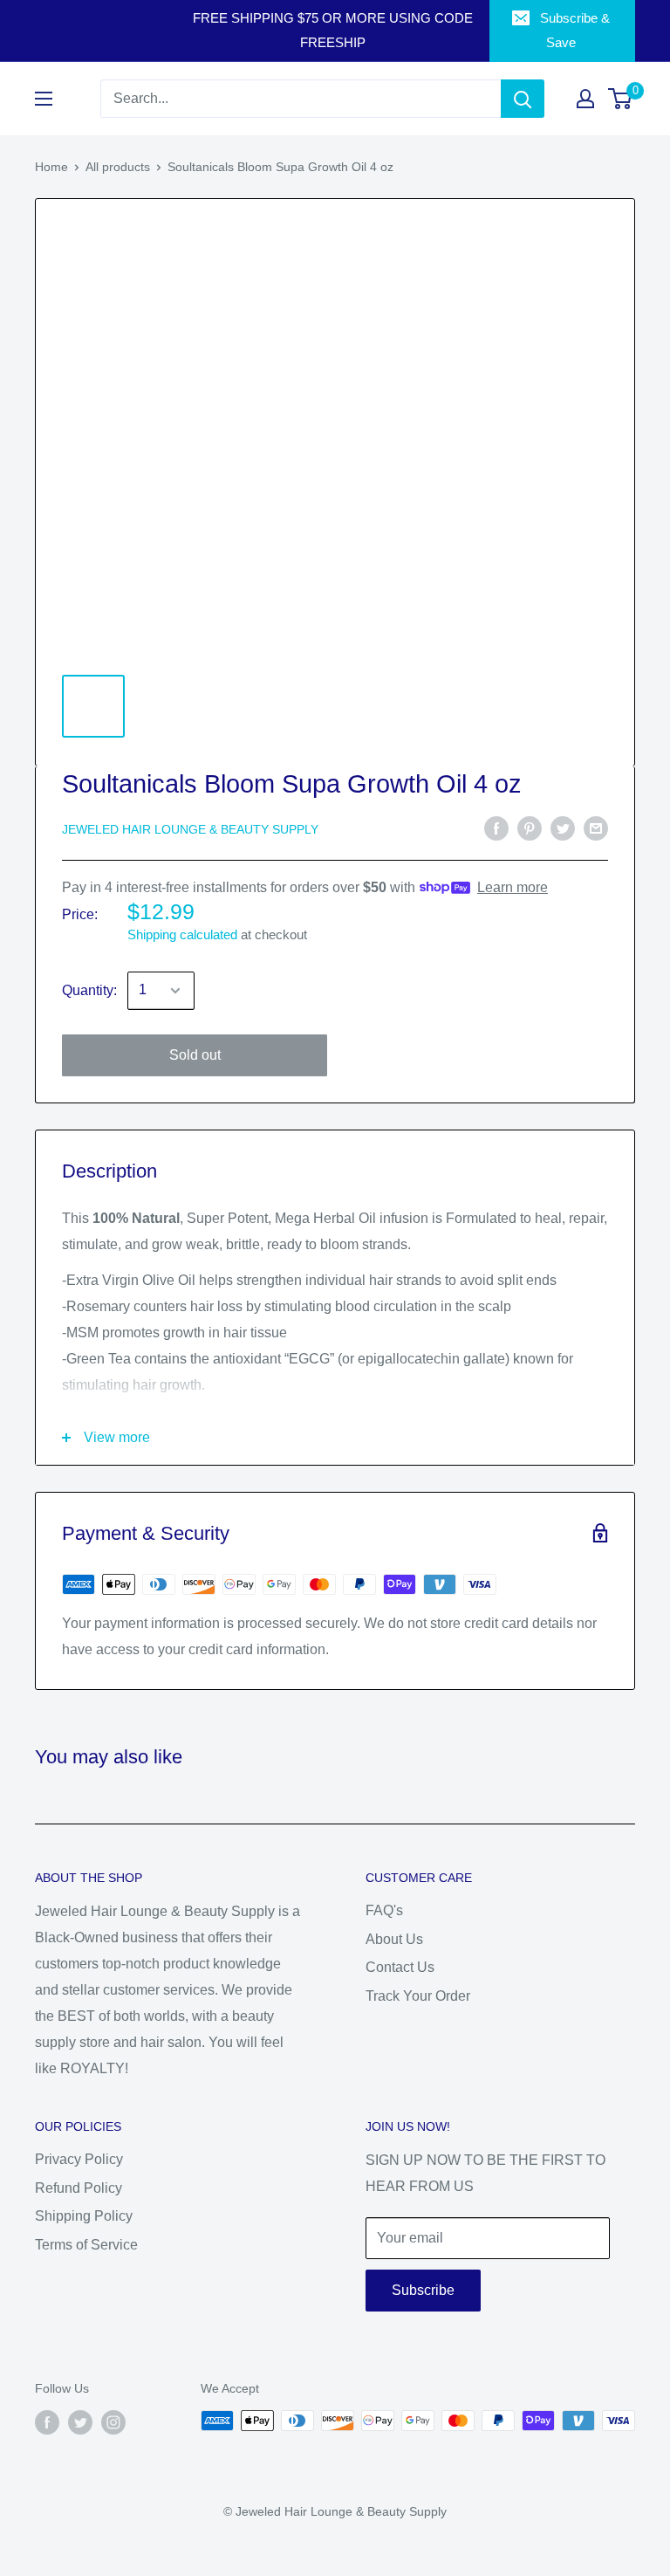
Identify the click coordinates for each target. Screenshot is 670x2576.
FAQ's (384, 1910)
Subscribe (423, 2290)
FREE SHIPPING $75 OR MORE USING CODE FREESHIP (333, 30)
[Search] (523, 99)
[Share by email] (596, 828)
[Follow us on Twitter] (80, 2422)
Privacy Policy (79, 2159)
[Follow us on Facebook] (47, 2422)
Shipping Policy (84, 2216)
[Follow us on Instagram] (113, 2422)
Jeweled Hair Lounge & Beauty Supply (190, 829)
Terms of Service (86, 2245)
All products (118, 167)
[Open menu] (44, 99)
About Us (394, 1939)
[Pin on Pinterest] (530, 828)
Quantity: (89, 990)
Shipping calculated (182, 934)
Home (51, 167)
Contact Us (400, 1967)
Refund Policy (79, 2188)
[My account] (585, 99)
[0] (621, 99)
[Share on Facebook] (496, 828)
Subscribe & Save (575, 30)
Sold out (195, 1055)
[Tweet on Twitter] (563, 828)
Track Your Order (418, 1996)
